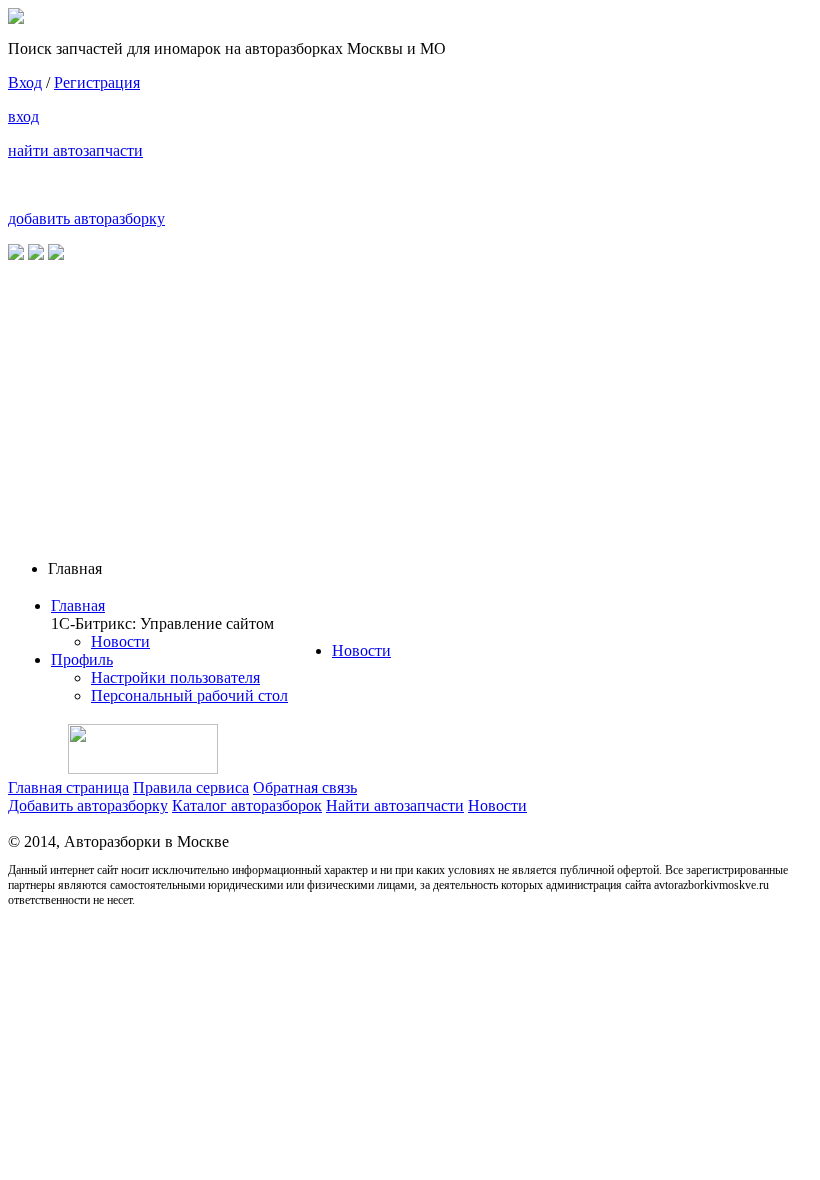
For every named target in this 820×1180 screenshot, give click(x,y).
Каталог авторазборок (247, 805)
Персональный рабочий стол (189, 695)
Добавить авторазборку (88, 805)
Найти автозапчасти (395, 805)
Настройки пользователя (175, 677)
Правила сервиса (191, 787)
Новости (120, 641)
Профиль (82, 659)
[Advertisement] (410, 404)
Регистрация (97, 82)
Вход (25, 82)
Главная (78, 605)
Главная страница (68, 787)
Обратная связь (305, 787)
